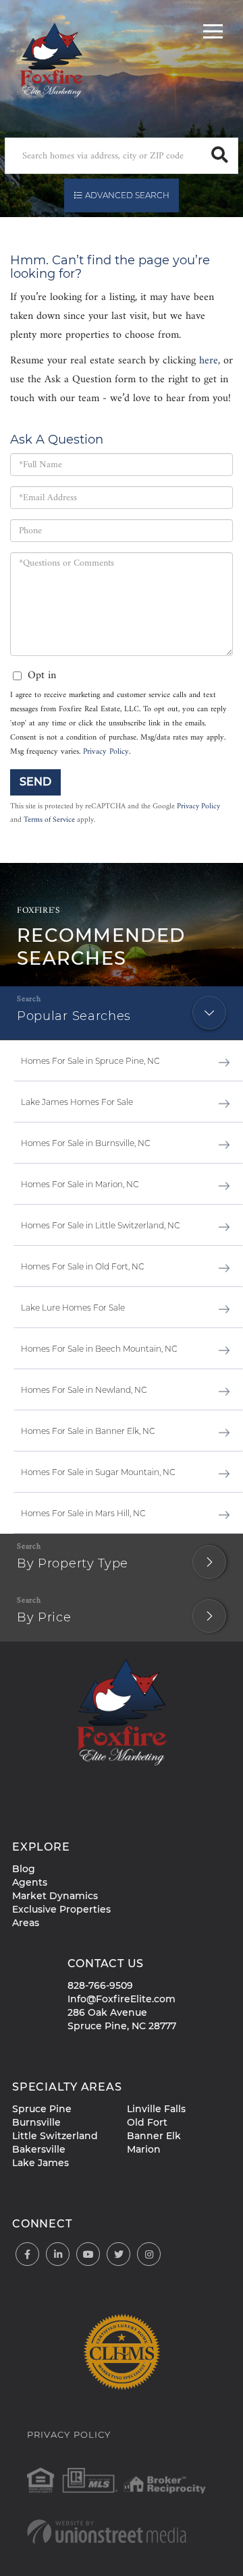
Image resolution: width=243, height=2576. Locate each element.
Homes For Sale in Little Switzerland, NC (101, 1225)
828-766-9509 (100, 1985)
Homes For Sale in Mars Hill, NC (83, 1513)
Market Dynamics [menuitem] (55, 1896)
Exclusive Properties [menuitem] (61, 1909)
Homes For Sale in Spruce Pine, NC (90, 1061)
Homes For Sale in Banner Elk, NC (88, 1431)
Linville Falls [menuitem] (156, 2109)
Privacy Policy (106, 752)
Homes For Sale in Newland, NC (84, 1390)
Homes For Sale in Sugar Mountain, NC (98, 1472)
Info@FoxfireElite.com (122, 1999)
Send (35, 782)
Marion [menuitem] (144, 2149)
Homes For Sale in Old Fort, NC (83, 1266)
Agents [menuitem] (30, 1882)
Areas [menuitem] (26, 1923)
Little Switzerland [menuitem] (55, 2136)
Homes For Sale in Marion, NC (80, 1184)
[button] (220, 156)
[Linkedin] (58, 2255)
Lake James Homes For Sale (77, 1102)
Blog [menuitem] (24, 1869)
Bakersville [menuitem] (39, 2149)
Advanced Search (127, 195)
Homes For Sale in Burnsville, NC (86, 1143)
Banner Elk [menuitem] (154, 2136)
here (209, 361)
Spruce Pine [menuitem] (42, 2109)
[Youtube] (88, 2255)
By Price (44, 1617)
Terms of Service (49, 820)
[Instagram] (149, 2255)
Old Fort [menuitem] (147, 2122)
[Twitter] (118, 2255)
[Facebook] (27, 2255)
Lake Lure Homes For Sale (73, 1308)
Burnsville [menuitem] (36, 2122)
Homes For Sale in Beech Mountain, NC (99, 1349)
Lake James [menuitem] (40, 2163)
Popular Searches (74, 1016)
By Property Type (73, 1563)
